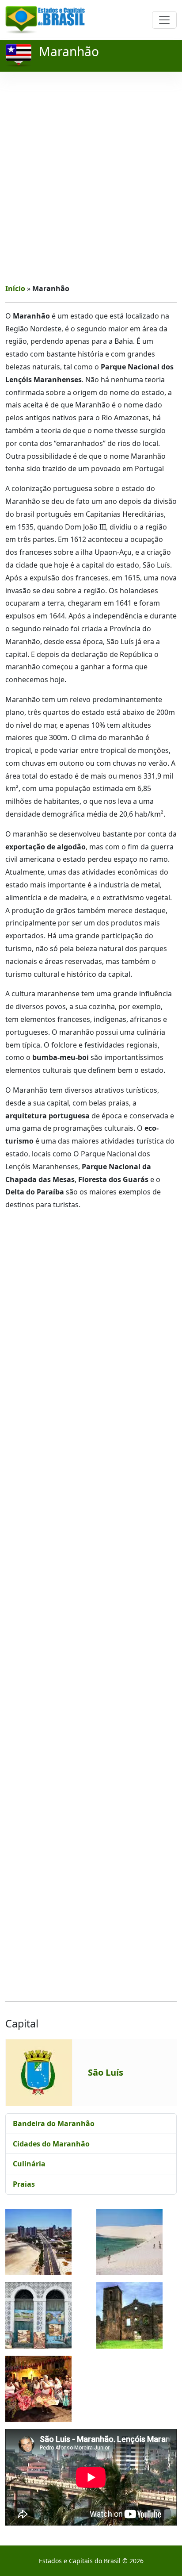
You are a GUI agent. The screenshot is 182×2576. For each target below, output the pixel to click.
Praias (24, 2184)
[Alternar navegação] (164, 20)
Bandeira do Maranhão (54, 2123)
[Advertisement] (91, 177)
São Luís (106, 2072)
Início (15, 288)
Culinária (29, 2164)
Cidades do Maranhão (51, 2144)
